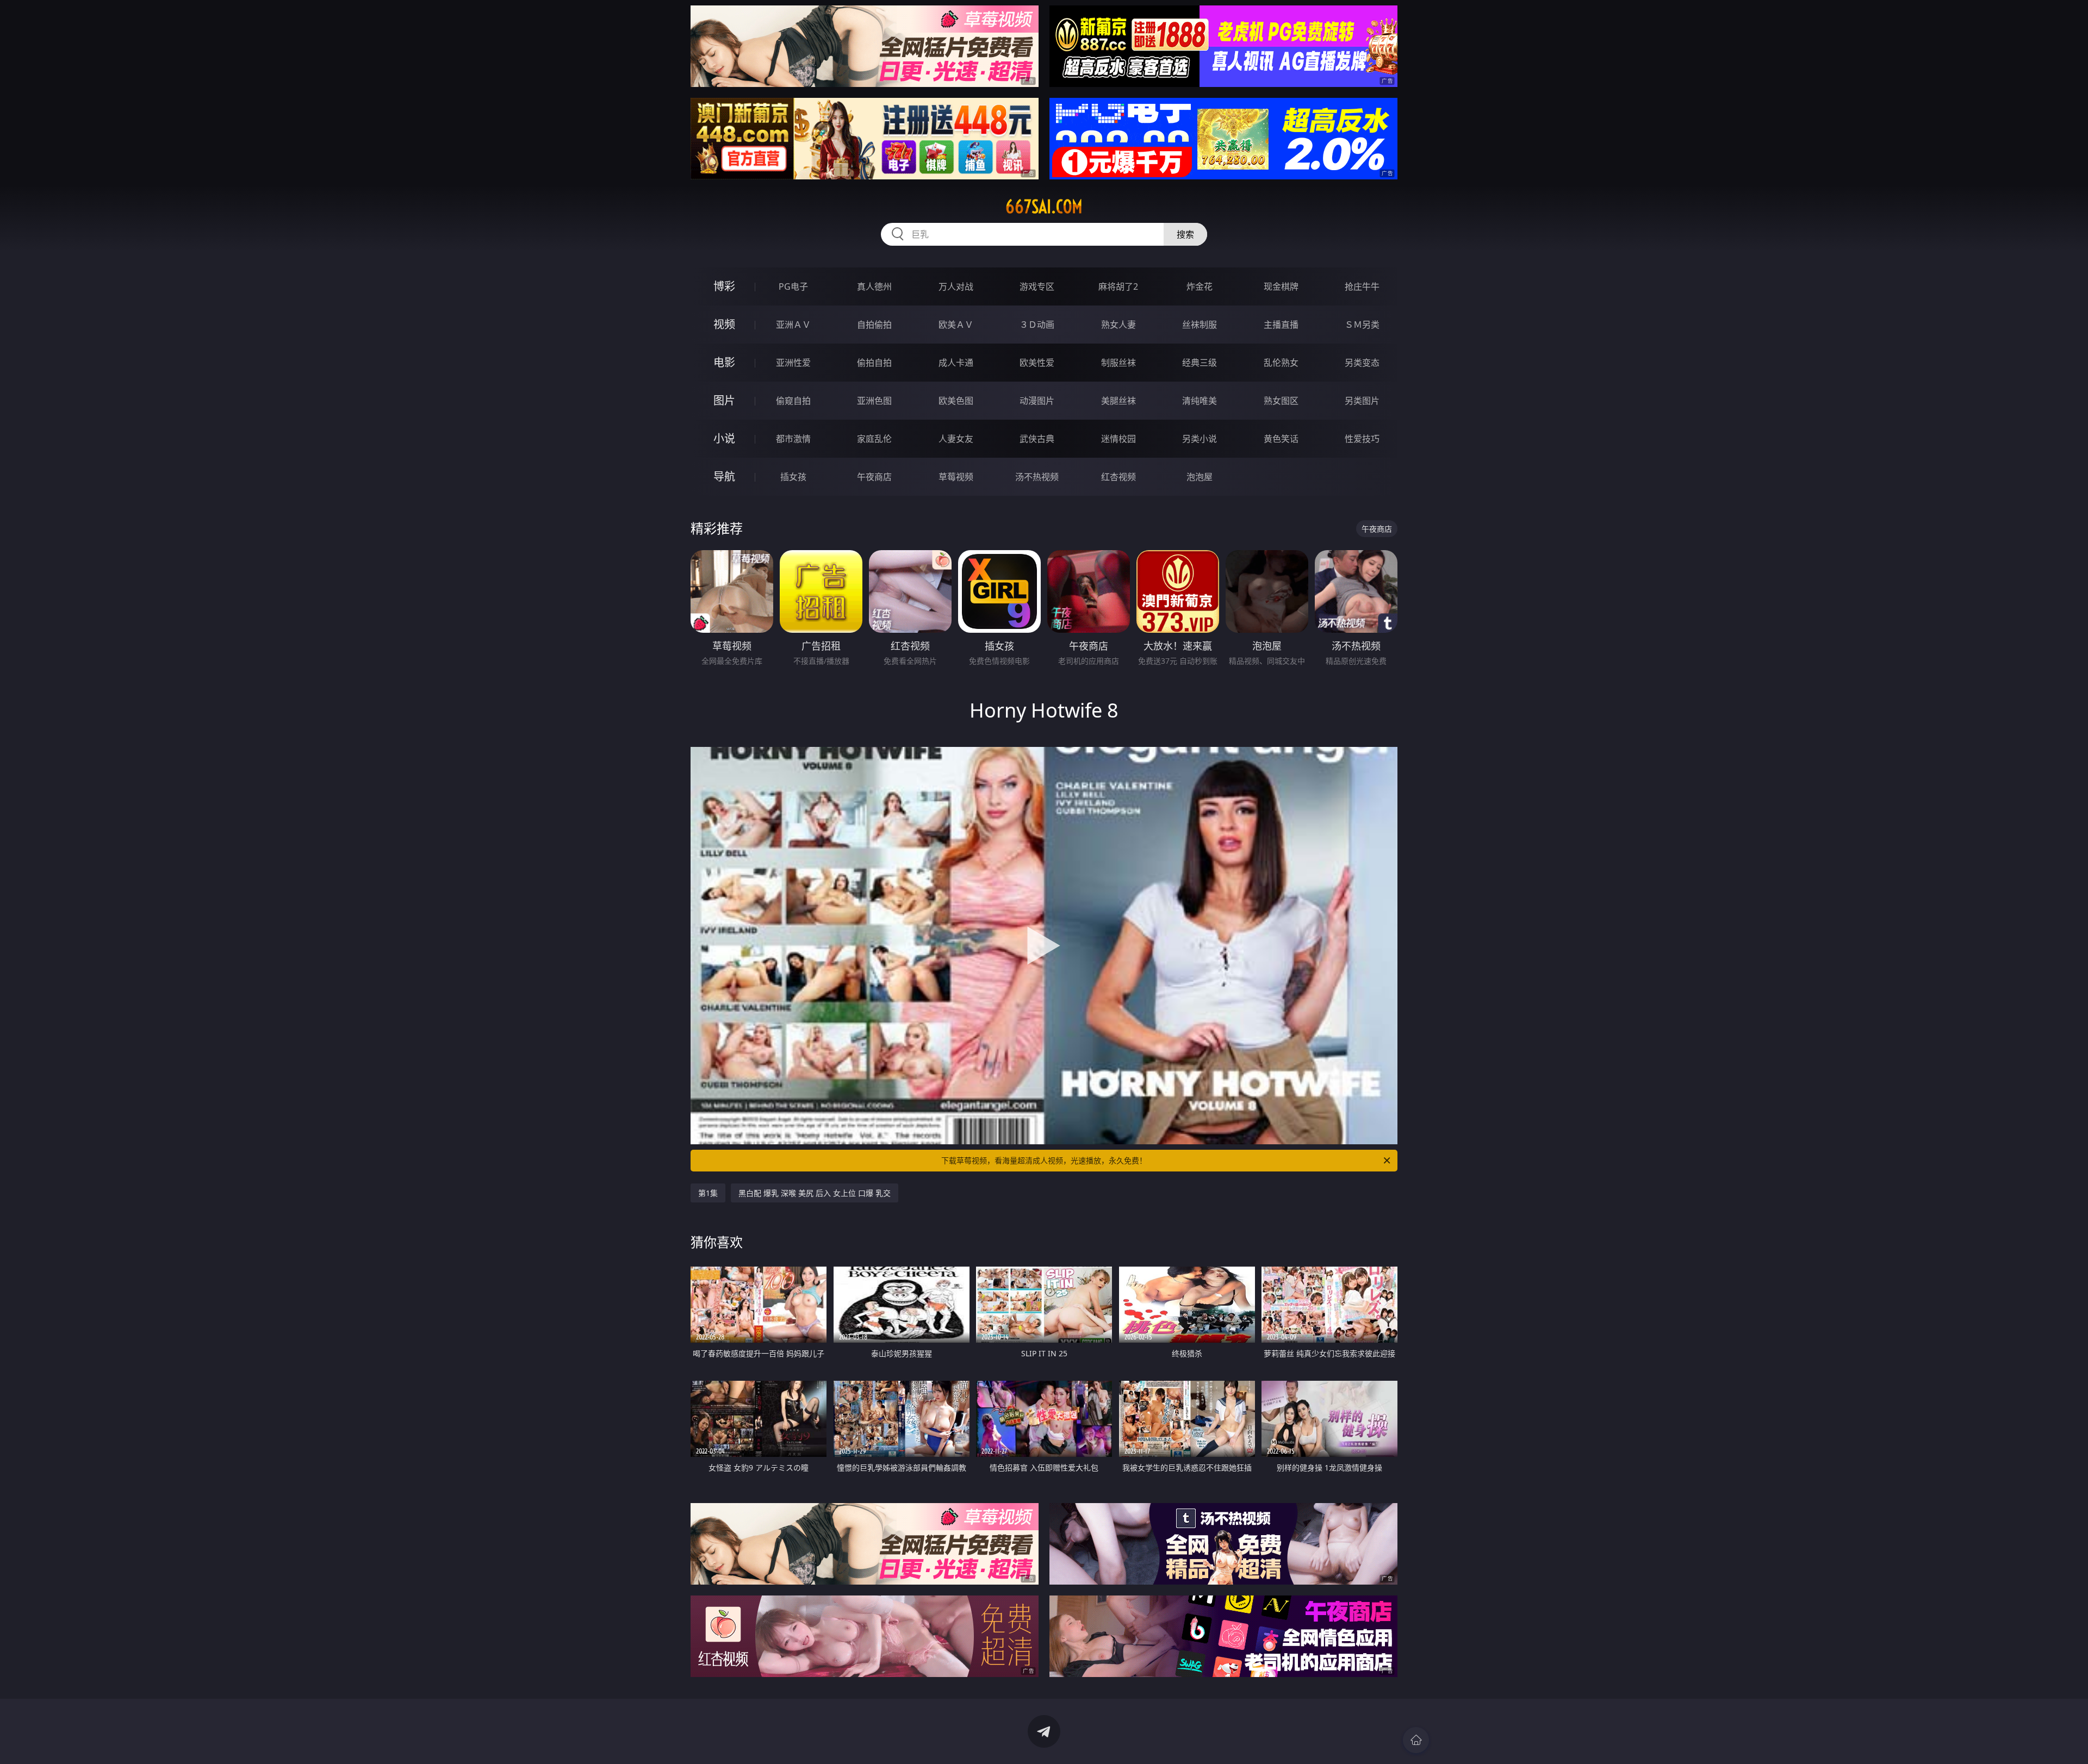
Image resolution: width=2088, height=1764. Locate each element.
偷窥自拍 (793, 401)
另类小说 (1200, 439)
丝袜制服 (1200, 325)
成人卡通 (956, 363)
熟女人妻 (1118, 325)
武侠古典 (1037, 439)
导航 (724, 476)
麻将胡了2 (1118, 286)
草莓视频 (956, 477)
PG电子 (793, 286)
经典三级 (1200, 363)
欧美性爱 (1037, 363)
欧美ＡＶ (956, 325)
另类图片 (1362, 401)
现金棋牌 (1281, 286)
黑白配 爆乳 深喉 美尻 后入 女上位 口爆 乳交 (815, 1193)
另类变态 (1362, 363)
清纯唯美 (1200, 401)
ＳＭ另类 (1362, 325)
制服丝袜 (1118, 363)
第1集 (708, 1193)
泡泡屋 (1200, 477)
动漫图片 (1037, 401)
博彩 (724, 286)
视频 (724, 324)
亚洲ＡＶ (793, 325)
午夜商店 (874, 477)
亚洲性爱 (793, 363)
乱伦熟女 (1281, 363)
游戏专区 (1037, 286)
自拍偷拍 (874, 325)
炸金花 (1200, 286)
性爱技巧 (1362, 439)
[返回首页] (1416, 1740)
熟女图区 (1281, 401)
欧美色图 (956, 401)
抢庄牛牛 (1362, 286)
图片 (724, 400)
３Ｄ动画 (1037, 325)
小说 (724, 438)
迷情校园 (1118, 439)
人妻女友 (956, 439)
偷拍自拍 (874, 363)
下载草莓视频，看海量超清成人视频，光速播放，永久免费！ (1044, 1160)
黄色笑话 (1281, 439)
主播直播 (1281, 325)
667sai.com (1044, 207)
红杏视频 (1118, 477)
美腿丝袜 (1118, 401)
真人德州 (874, 286)
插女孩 (793, 477)
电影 (724, 362)
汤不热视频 (1037, 477)
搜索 (1185, 234)
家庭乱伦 (874, 439)
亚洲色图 (874, 401)
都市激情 (793, 439)
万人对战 (956, 286)
